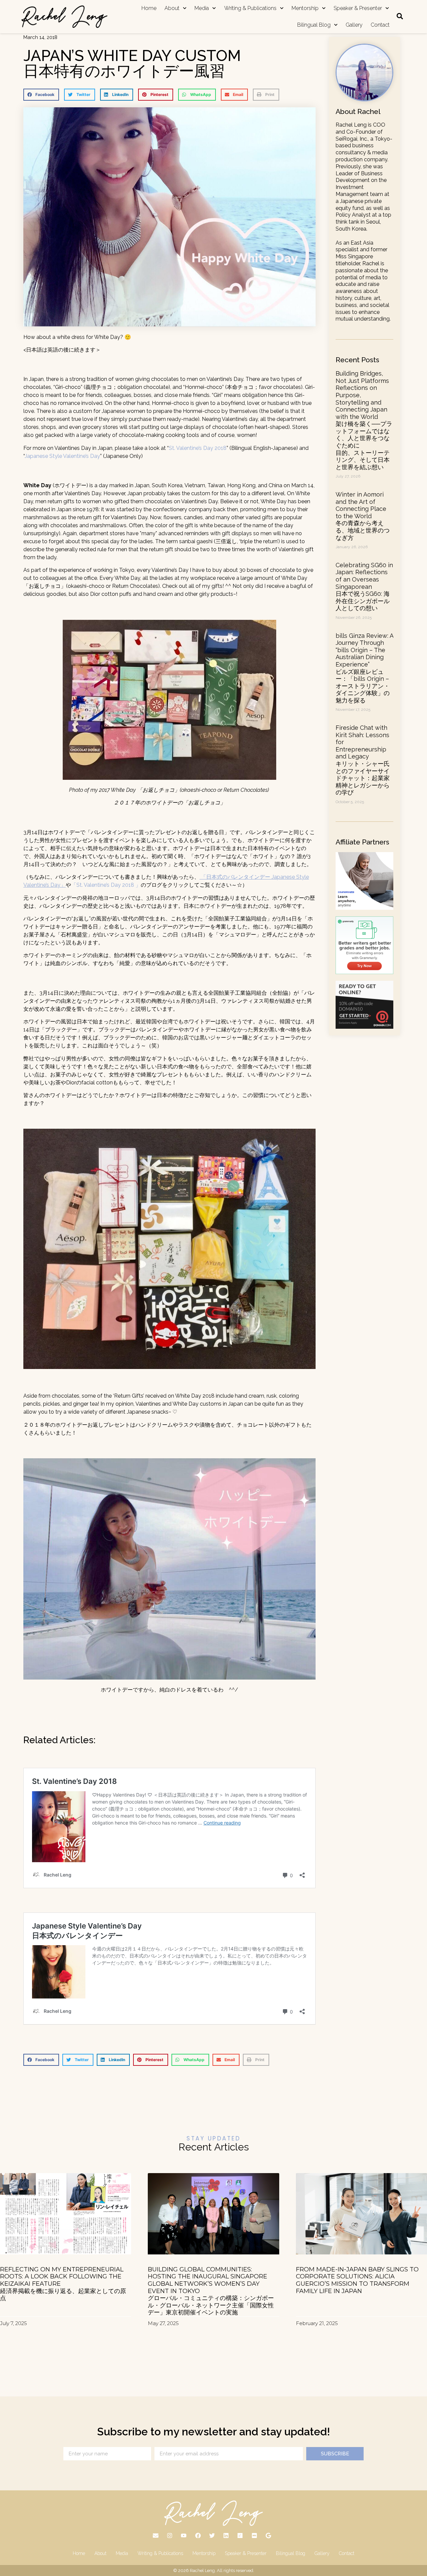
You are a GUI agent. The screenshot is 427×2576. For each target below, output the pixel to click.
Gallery (354, 25)
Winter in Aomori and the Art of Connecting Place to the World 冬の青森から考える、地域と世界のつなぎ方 (363, 516)
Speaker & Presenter (358, 8)
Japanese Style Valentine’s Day (62, 456)
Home (149, 8)
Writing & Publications (250, 8)
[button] (41, 95)
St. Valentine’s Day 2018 (198, 448)
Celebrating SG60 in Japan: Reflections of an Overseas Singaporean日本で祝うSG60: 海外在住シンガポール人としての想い (364, 587)
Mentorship (305, 8)
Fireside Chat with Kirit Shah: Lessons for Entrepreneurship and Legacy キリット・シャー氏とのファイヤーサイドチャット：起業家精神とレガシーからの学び (363, 760)
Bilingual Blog (314, 25)
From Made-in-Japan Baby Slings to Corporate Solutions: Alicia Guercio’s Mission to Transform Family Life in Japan (357, 2280)
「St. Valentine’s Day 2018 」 (106, 885)
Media (202, 8)
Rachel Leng (202, 2571)
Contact (380, 25)
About (172, 8)
